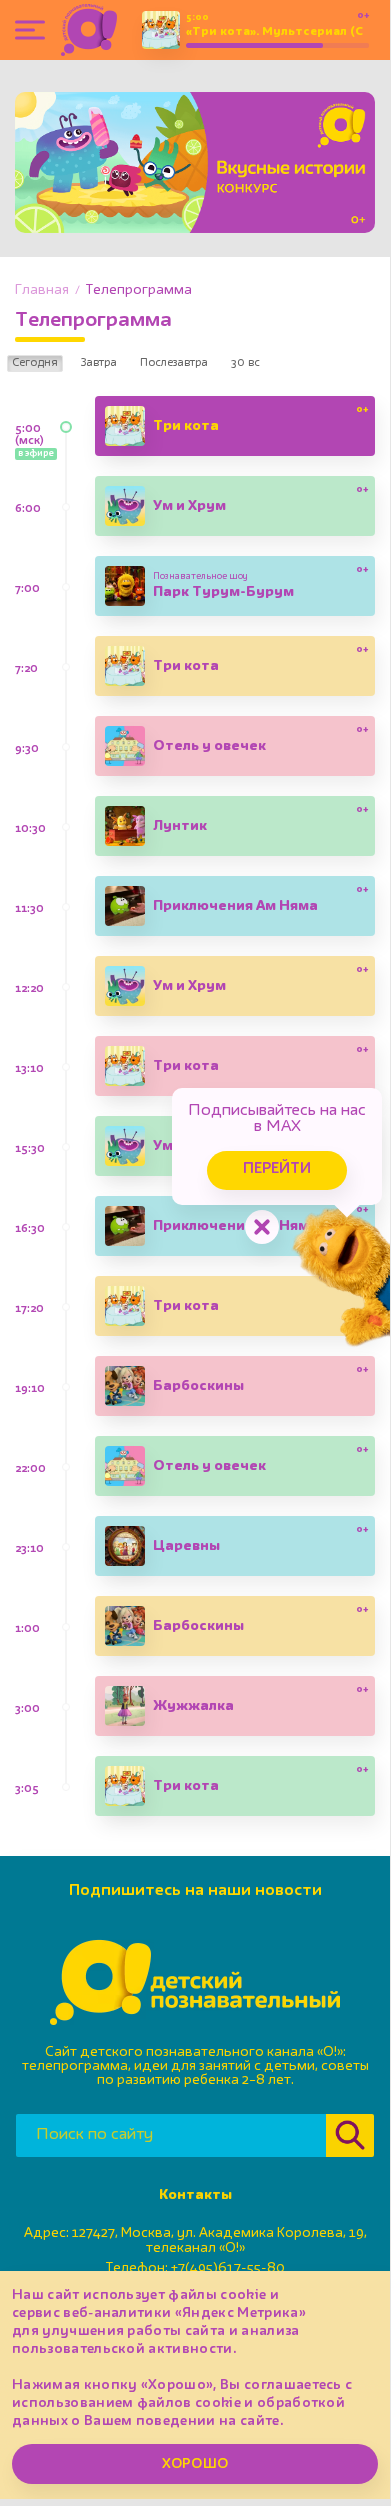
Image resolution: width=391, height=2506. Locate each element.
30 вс (245, 363)
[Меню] (30, 30)
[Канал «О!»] (89, 30)
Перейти (277, 1169)
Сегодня (35, 363)
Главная (42, 290)
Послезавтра (174, 363)
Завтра (99, 363)
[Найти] (350, 2135)
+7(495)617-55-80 (228, 2268)
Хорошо (195, 2464)
